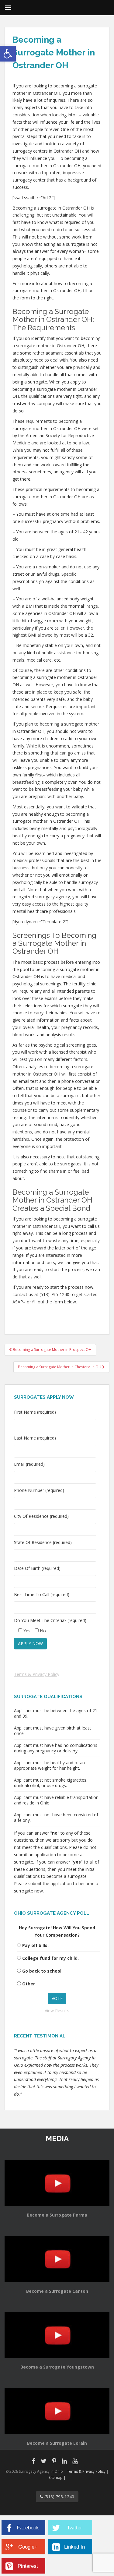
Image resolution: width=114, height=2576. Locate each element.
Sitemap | (57, 2477)
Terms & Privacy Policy (37, 1674)
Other (29, 1984)
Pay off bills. (35, 1945)
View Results (57, 2011)
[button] (8, 54)
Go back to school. (42, 1971)
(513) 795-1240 (59, 2497)
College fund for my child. (50, 1958)
